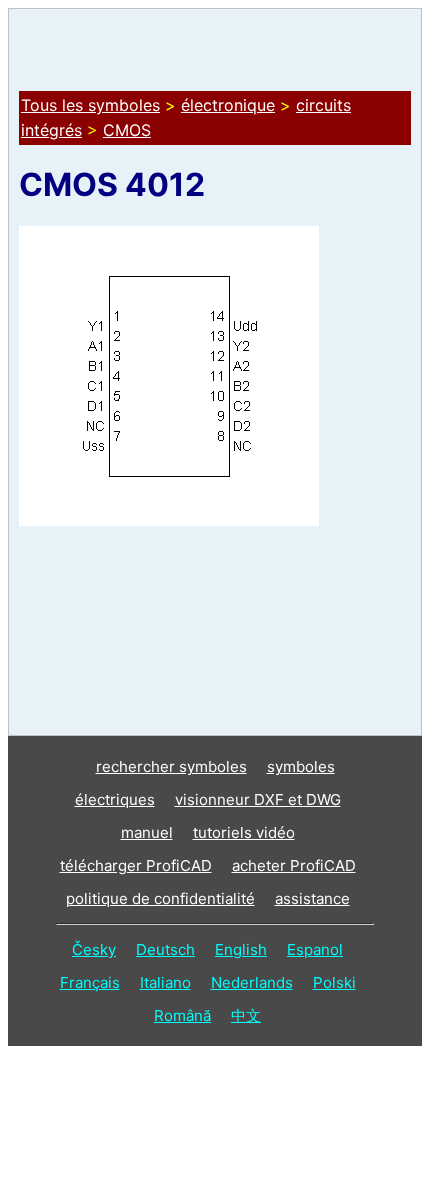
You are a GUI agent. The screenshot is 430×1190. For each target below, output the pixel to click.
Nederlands (252, 982)
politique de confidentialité (160, 898)
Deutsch (165, 949)
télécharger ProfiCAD (136, 865)
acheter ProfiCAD (294, 865)
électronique (228, 105)
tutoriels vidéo (244, 832)
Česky (94, 949)
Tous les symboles (90, 105)
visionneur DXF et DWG (258, 799)
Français (90, 982)
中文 (246, 1015)
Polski (334, 982)
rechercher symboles (171, 766)
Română (182, 1015)
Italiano (165, 982)
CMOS (127, 130)
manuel (147, 832)
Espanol (315, 949)
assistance (312, 898)
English (241, 949)
